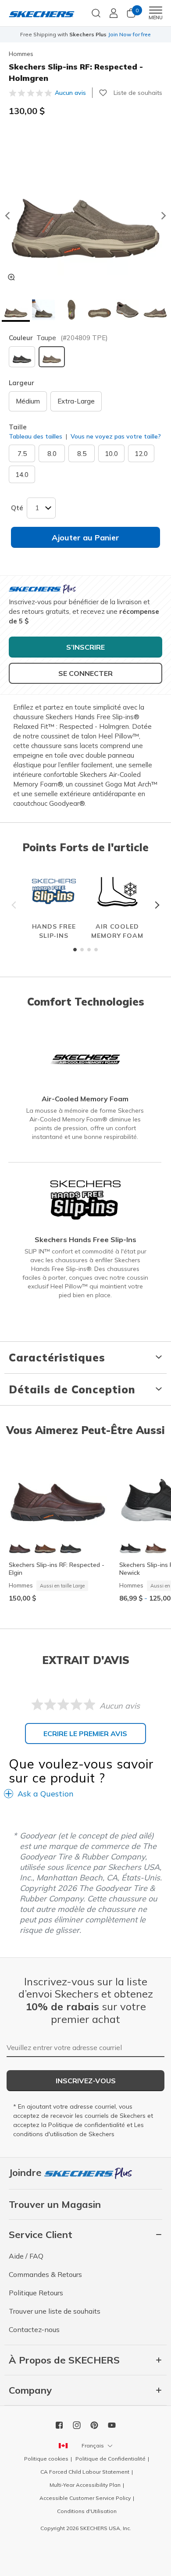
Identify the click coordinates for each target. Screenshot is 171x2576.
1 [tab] (75, 950)
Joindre (27, 2172)
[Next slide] (164, 216)
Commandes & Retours (45, 2274)
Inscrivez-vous (86, 2081)
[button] (16, 311)
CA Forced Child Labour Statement (85, 2472)
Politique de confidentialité (87, 2125)
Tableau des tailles (36, 436)
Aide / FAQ (26, 2256)
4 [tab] (96, 950)
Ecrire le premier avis (85, 1734)
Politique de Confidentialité (110, 2459)
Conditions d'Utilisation (87, 2511)
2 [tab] (82, 950)
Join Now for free (129, 34)
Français (93, 2445)
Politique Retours (36, 2293)
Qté (17, 508)
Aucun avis (70, 93)
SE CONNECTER (85, 673)
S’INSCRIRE (85, 647)
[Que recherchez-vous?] (96, 12)
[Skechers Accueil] (42, 13)
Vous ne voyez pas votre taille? (115, 436)
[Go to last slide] (7, 216)
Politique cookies (46, 2459)
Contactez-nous (34, 2329)
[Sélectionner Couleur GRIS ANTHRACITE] (22, 357)
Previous (15, 905)
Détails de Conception (72, 1389)
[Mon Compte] (114, 13)
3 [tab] (89, 950)
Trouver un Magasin (55, 2204)
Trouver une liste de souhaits (55, 2311)
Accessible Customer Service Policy (85, 2498)
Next (156, 905)
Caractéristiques (57, 1358)
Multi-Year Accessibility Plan (85, 2485)
